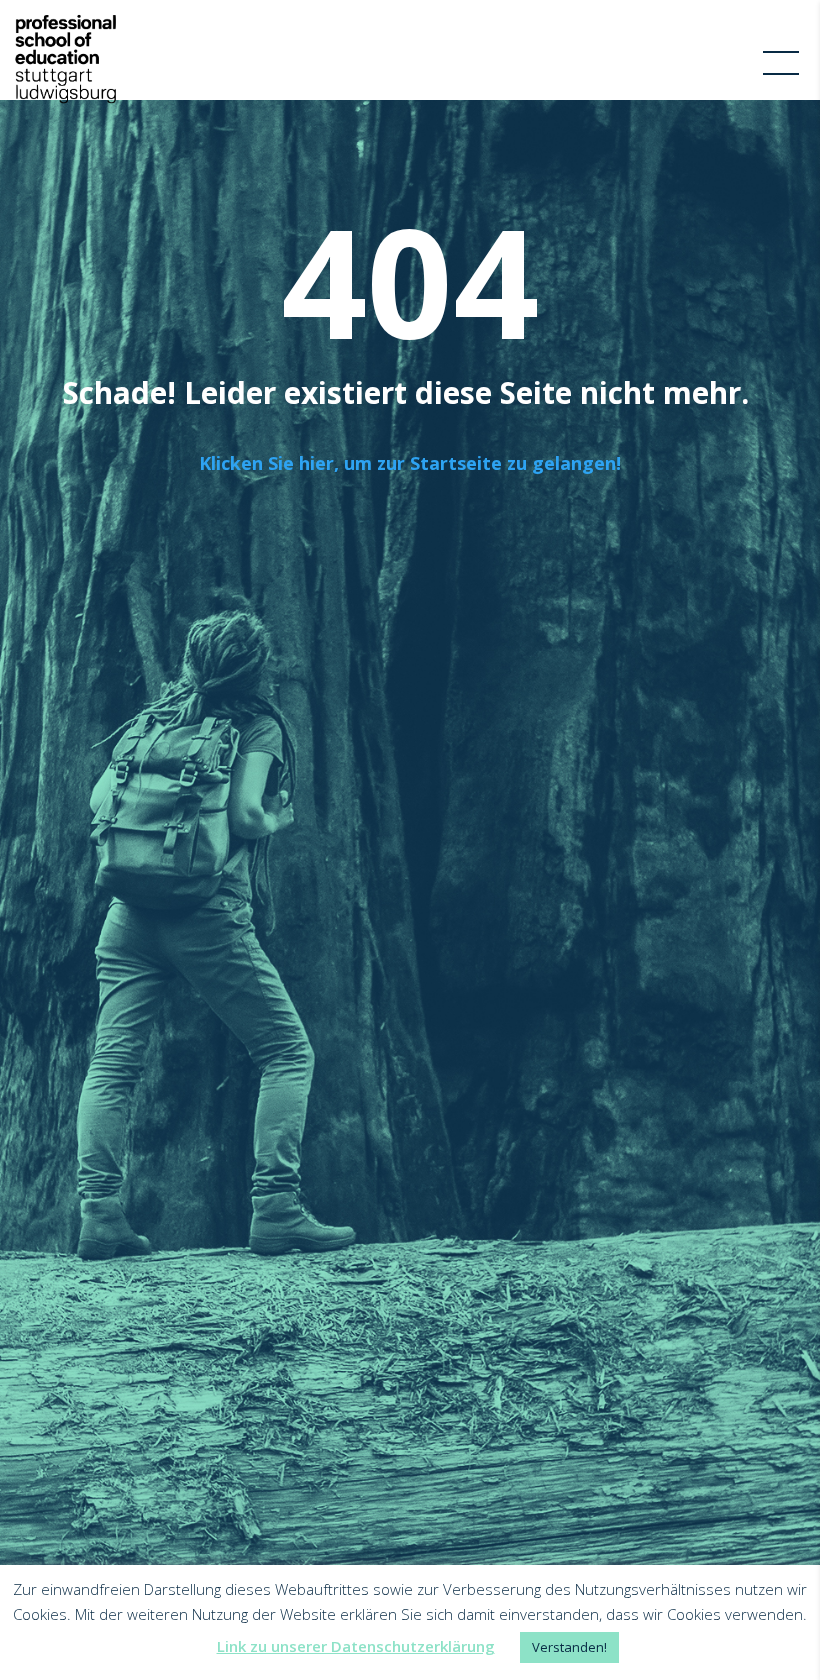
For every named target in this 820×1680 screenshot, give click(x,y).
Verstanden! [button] (569, 1647)
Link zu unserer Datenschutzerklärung (356, 1646)
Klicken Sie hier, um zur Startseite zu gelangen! (410, 463)
